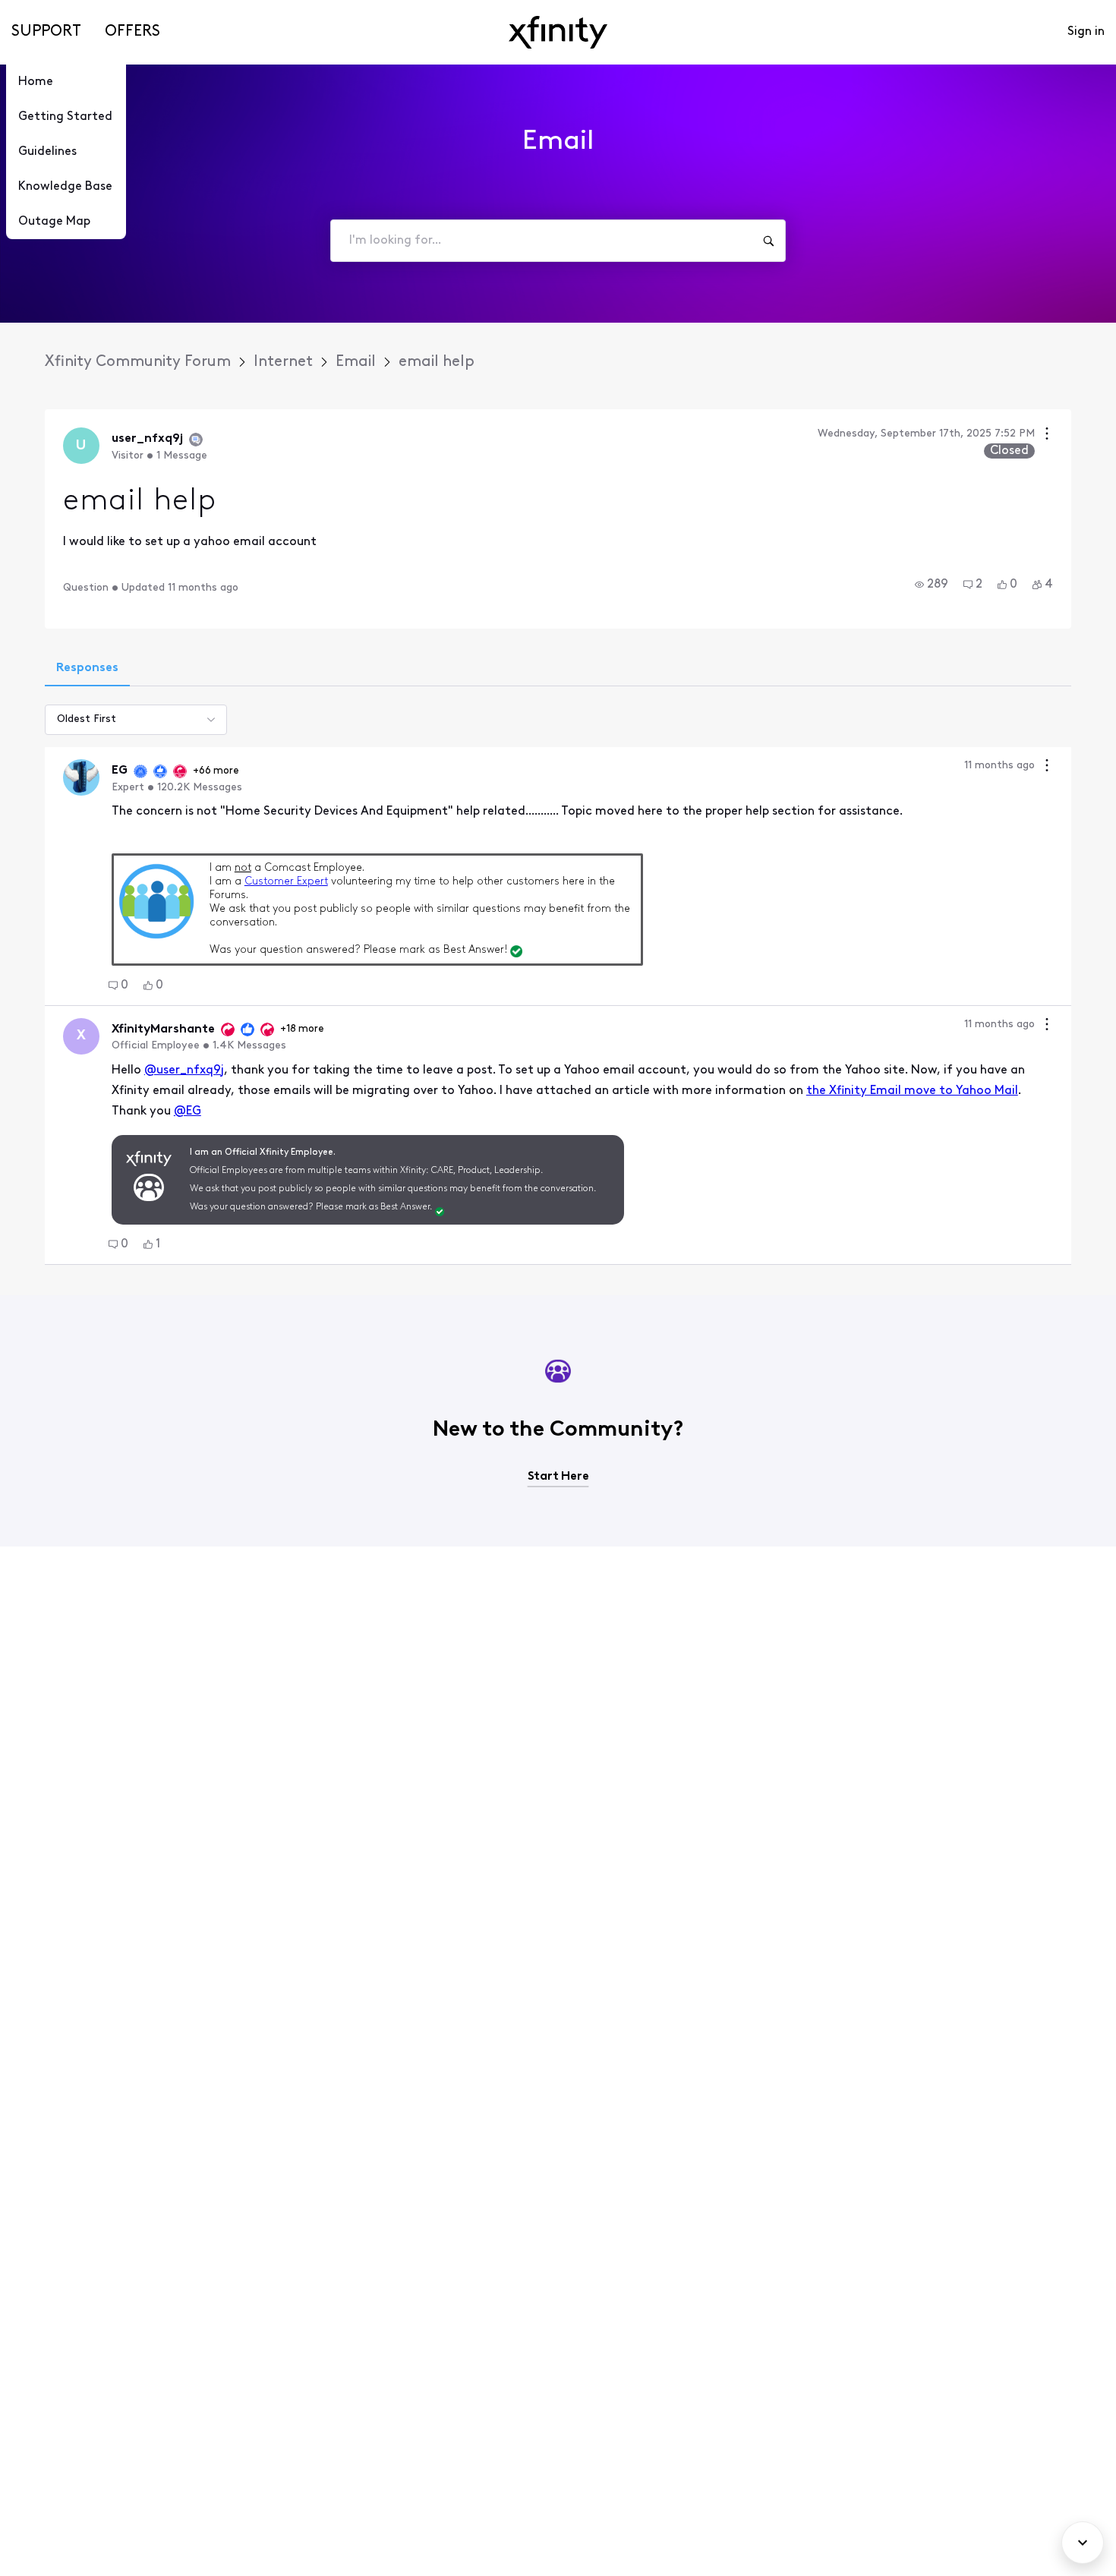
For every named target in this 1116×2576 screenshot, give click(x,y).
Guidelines (47, 152)
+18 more (302, 1029)
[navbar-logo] (558, 32)
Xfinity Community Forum (138, 362)
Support (46, 32)
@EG (188, 1111)
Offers (132, 32)
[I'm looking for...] (768, 241)
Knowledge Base (65, 187)
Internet (283, 362)
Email (356, 362)
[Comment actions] (1047, 767)
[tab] (87, 670)
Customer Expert (286, 882)
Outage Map (54, 222)
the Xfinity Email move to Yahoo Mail (912, 1091)
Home (36, 82)
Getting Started (65, 117)
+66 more (216, 771)
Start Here (558, 1477)
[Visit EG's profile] (81, 777)
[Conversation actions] (1047, 435)
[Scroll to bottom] (1083, 2543)
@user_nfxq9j (184, 1070)
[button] (932, 585)
